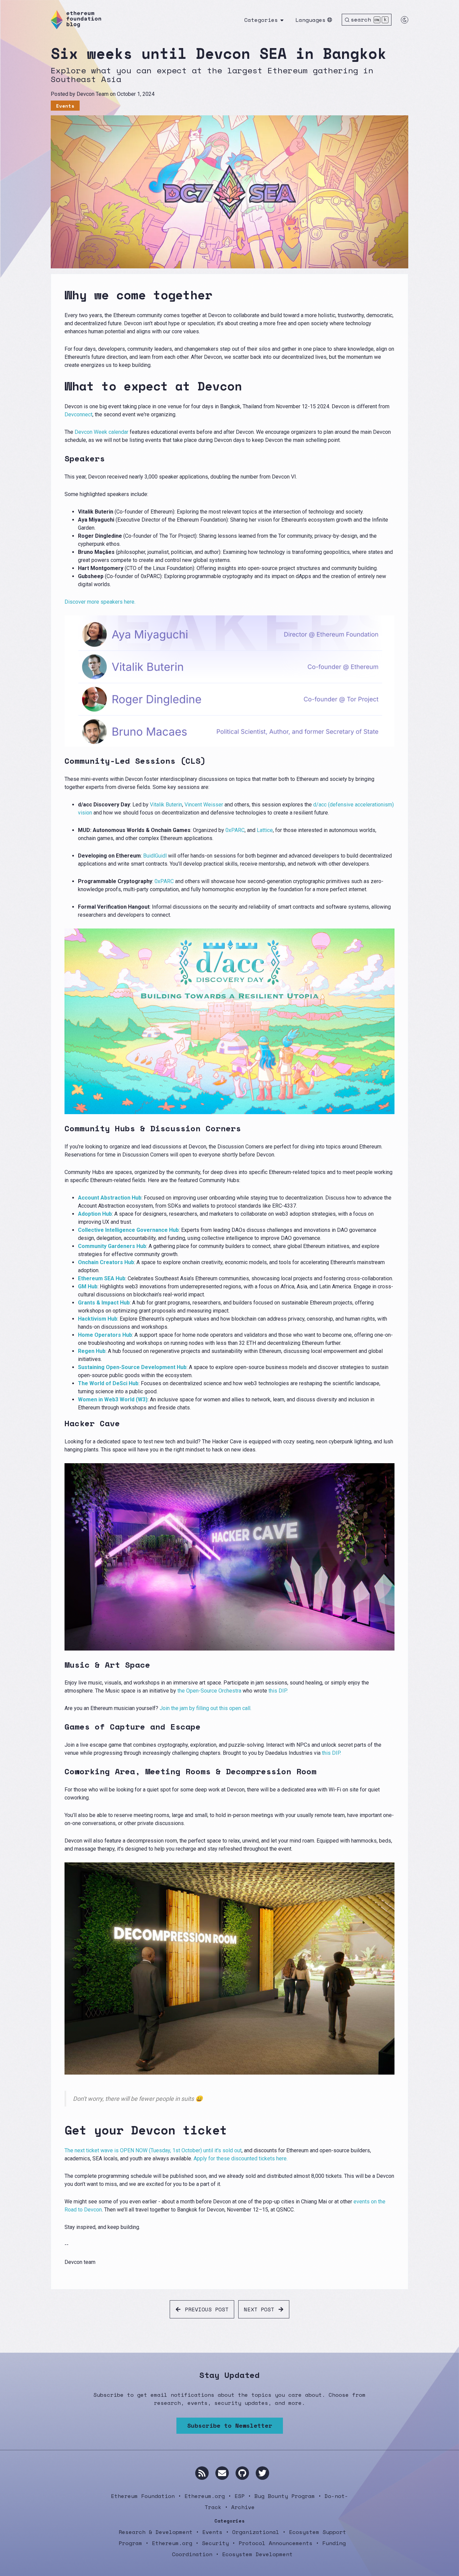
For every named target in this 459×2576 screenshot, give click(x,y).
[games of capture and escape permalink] (60, 1727)
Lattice (265, 830)
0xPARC (235, 830)
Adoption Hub (95, 1214)
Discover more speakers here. (100, 602)
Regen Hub (92, 1351)
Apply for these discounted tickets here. (241, 2158)
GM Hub (88, 1286)
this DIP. (278, 1691)
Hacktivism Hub (98, 1319)
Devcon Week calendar (101, 432)
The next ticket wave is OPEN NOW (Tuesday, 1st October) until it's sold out (153, 2150)
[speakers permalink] (60, 459)
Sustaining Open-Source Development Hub (132, 1367)
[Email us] (222, 2473)
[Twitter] (262, 2473)
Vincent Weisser (204, 805)
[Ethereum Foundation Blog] (76, 20)
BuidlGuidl (155, 856)
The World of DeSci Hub (108, 1383)
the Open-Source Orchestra (209, 1691)
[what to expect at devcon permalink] (60, 386)
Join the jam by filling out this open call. (205, 1708)
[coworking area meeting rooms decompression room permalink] (60, 1771)
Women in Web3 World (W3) (113, 1399)
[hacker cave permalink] (60, 1423)
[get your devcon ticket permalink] (60, 2130)
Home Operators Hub (105, 1335)
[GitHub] (242, 2473)
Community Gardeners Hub (112, 1246)
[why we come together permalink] (60, 295)
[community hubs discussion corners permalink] (60, 1128)
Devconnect (78, 414)
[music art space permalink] (60, 1665)
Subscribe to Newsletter (230, 2425)
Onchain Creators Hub (106, 1262)
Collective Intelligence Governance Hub (128, 1230)
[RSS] (202, 2473)
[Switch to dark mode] (405, 20)
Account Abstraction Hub (110, 1198)
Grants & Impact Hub (104, 1303)
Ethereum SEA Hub (102, 1278)
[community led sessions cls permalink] (60, 761)
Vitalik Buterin (166, 805)
